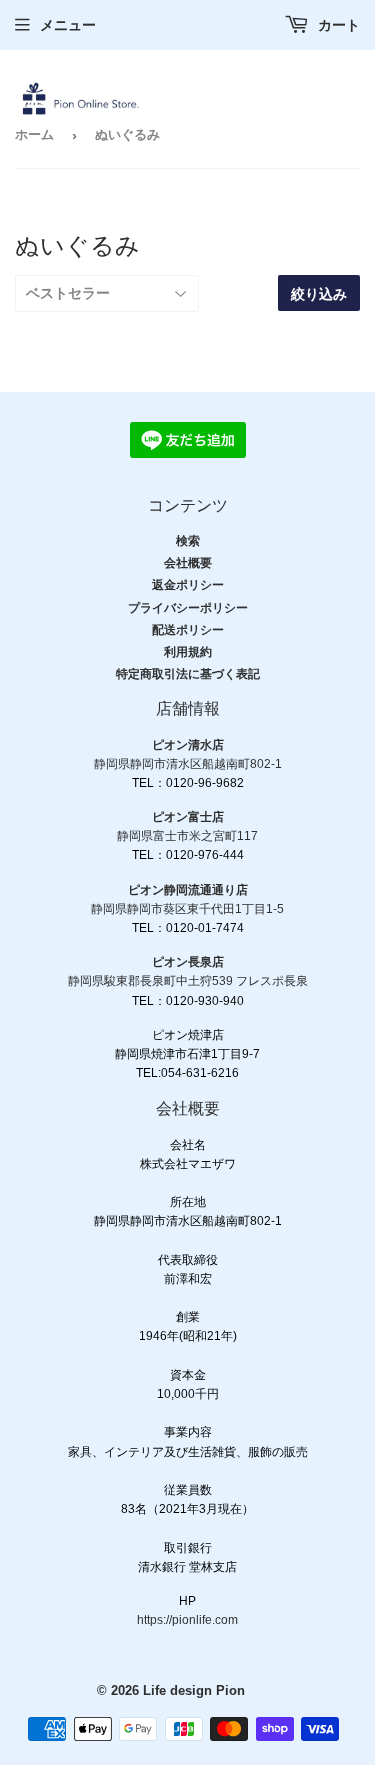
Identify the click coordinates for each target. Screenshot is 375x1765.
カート (337, 25)
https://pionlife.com (187, 1620)
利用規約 (188, 652)
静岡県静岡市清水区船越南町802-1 (188, 764)
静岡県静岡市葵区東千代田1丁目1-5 (187, 909)
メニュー (68, 25)
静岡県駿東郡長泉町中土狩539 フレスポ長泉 (188, 981)
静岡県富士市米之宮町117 (187, 836)
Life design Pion (194, 1690)
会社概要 (188, 563)
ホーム (34, 134)
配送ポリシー (188, 630)
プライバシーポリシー (188, 608)
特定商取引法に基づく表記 (188, 674)
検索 (188, 541)
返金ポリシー (188, 585)
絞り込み (319, 293)
